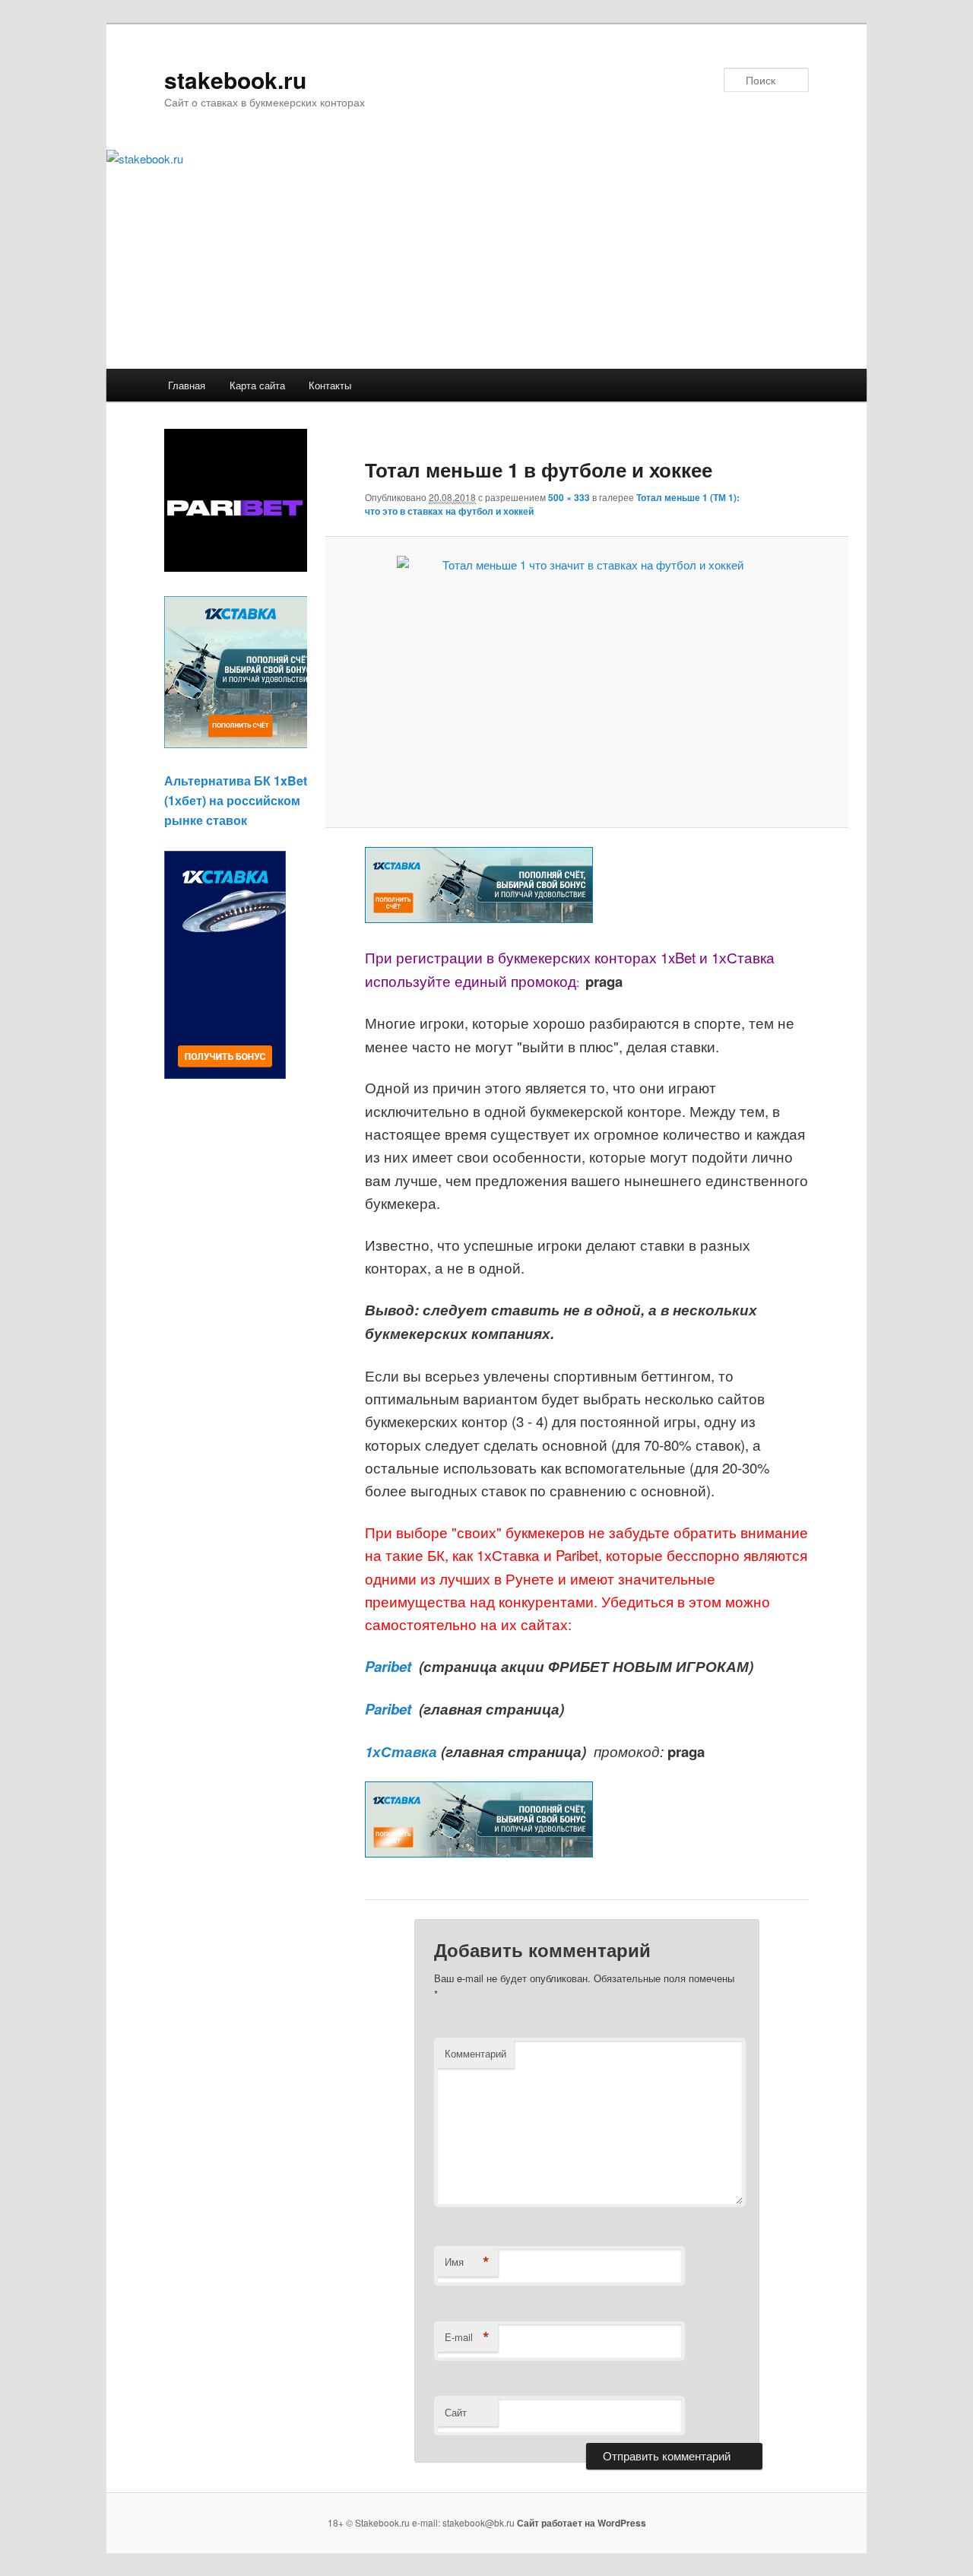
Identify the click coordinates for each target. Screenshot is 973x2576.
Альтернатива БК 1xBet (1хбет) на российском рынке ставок (236, 800)
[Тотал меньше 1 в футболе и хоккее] (586, 682)
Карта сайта (257, 385)
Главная (187, 385)
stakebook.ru (235, 79)
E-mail (467, 2337)
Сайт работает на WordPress (582, 2523)
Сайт (456, 2412)
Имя (467, 2262)
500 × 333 (569, 497)
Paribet (390, 1666)
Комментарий (475, 2053)
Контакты (330, 385)
